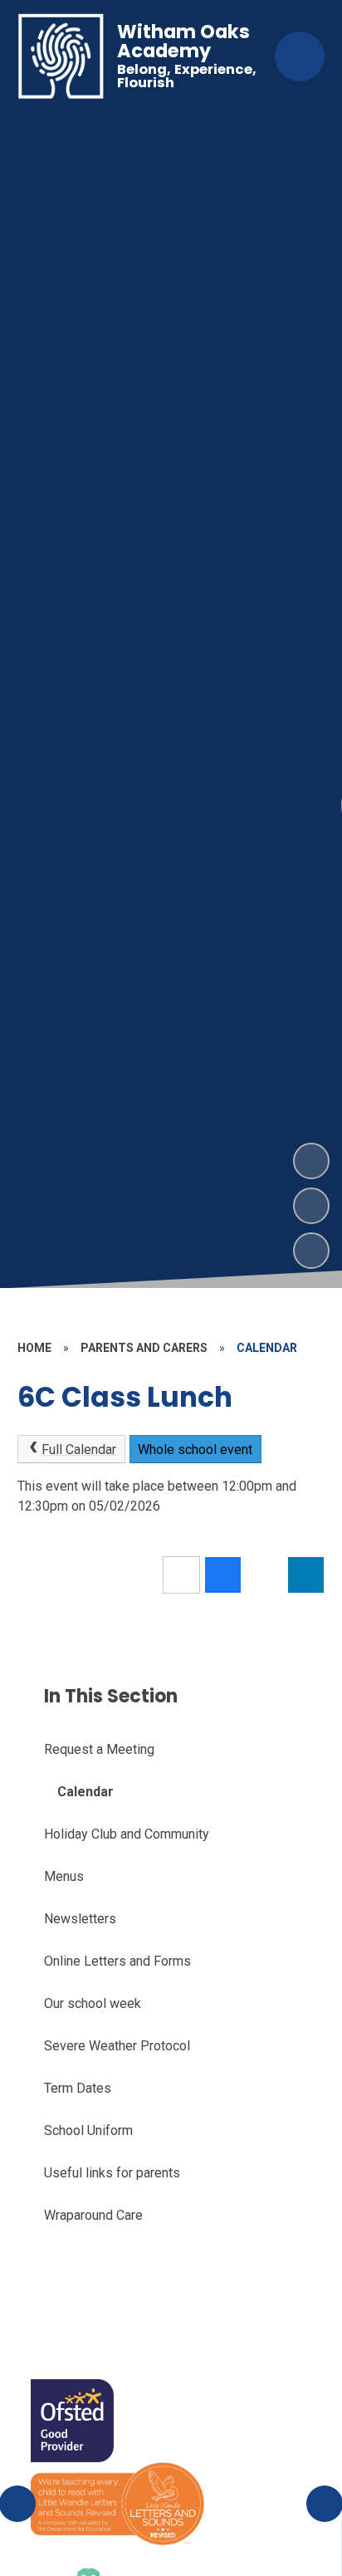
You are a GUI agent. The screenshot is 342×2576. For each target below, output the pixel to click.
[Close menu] (300, 56)
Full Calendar (79, 1450)
